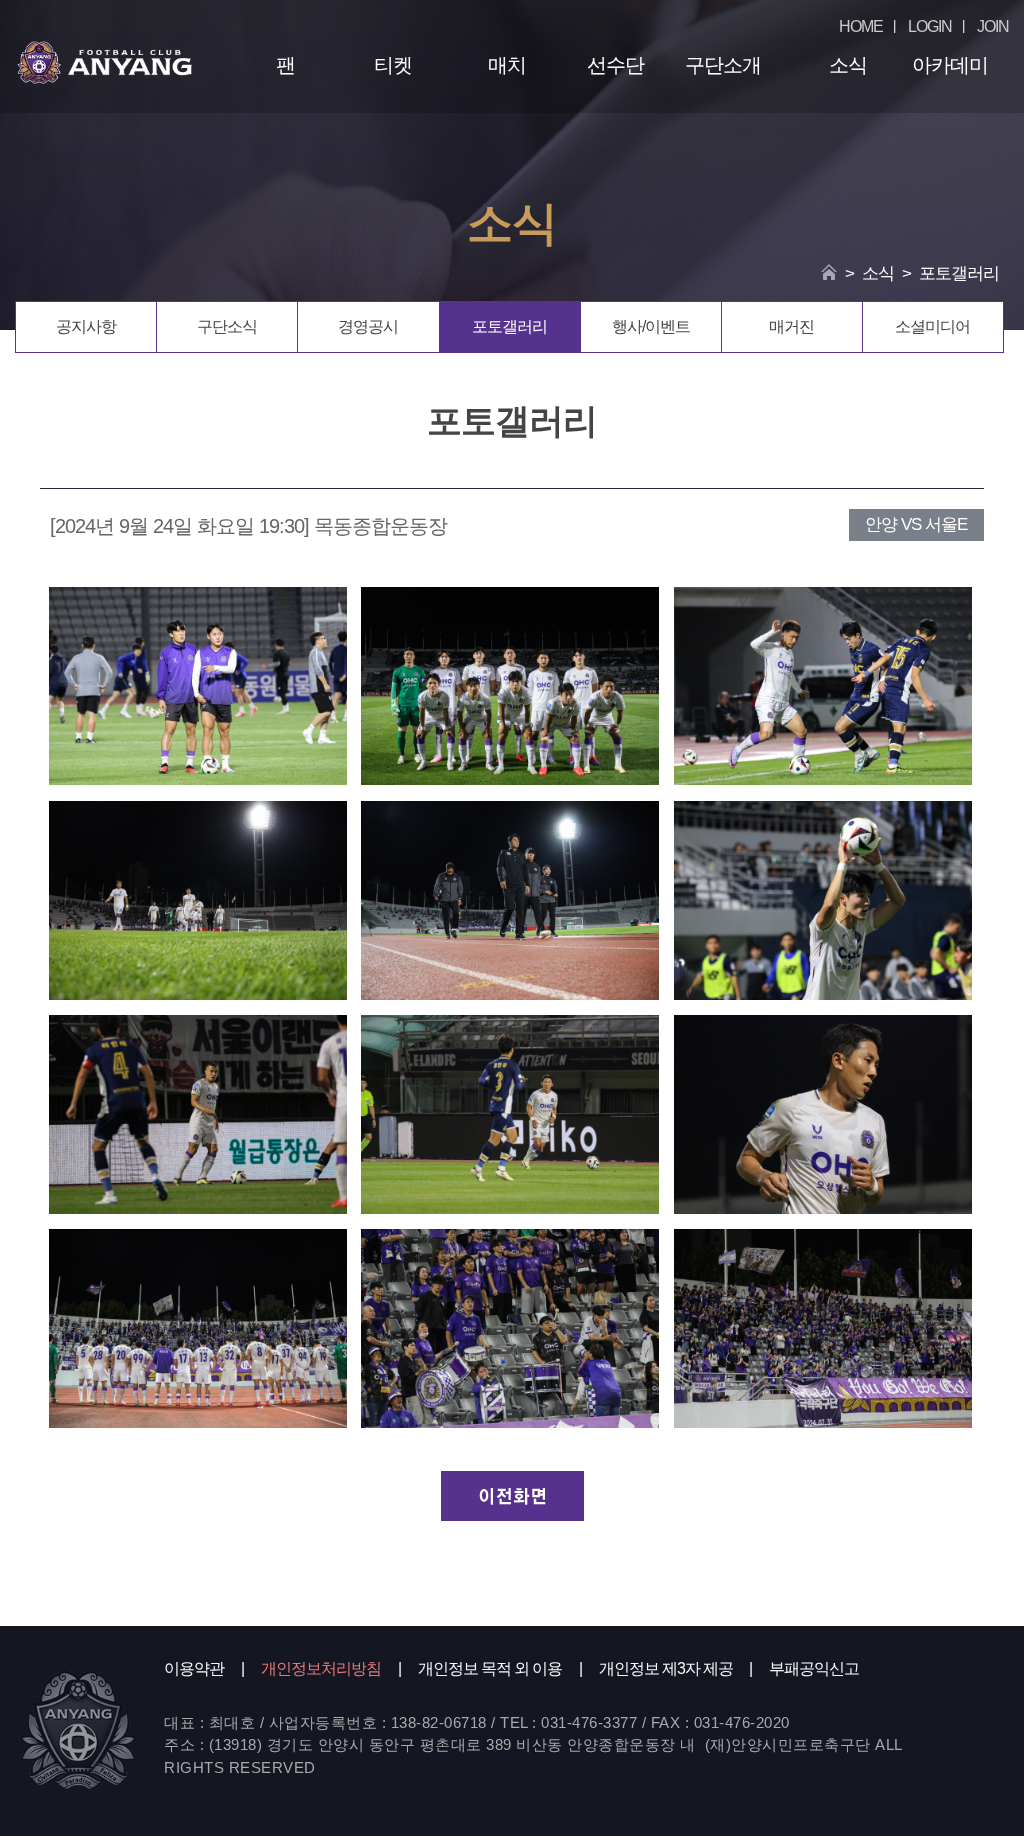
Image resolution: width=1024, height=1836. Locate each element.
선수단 (615, 65)
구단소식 (227, 326)
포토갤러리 (509, 326)
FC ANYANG (104, 62)
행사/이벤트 (651, 326)
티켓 (393, 65)
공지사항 (86, 326)
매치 (507, 65)
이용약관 (194, 1668)
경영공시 (368, 326)
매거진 (791, 326)
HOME (861, 26)
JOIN (993, 26)
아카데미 (950, 65)
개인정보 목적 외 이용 (490, 1668)
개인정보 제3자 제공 (666, 1668)
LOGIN (930, 26)
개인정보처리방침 (321, 1668)
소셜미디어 (932, 326)
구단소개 (723, 65)
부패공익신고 (814, 1668)
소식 (847, 65)
